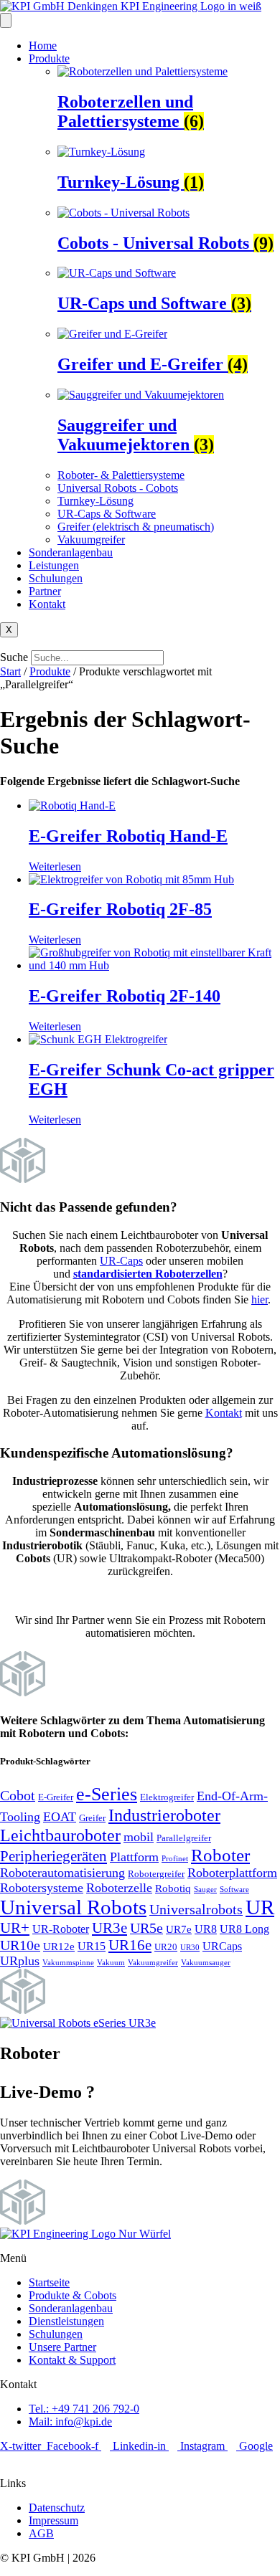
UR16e (130, 1945)
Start (10, 671)
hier (260, 1299)
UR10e (20, 1945)
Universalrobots (196, 1909)
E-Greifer (56, 1797)
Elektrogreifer (167, 1797)
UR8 (206, 1929)
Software (234, 1890)
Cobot (18, 1795)
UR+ (15, 1928)
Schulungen (56, 578)
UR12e (59, 1947)
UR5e (146, 1928)
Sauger (205, 1890)
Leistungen (54, 565)
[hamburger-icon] (6, 20)
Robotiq (173, 1888)
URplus (20, 1961)
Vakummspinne (68, 1963)
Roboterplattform (232, 1873)
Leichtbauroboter (60, 1835)
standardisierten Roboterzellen (148, 1274)
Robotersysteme (42, 1888)
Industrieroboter (164, 1815)
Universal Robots (73, 1907)
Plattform (134, 1857)
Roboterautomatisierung (62, 1873)
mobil (139, 1837)
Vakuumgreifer (153, 1963)
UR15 (92, 1946)
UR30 (190, 1948)
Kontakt (47, 604)
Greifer (92, 1818)
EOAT (60, 1817)
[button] (140, 644)
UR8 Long (244, 1929)
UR (260, 1907)
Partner (45, 591)
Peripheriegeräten (53, 1856)
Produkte (49, 58)
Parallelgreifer (184, 1838)
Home (43, 46)
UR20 (166, 1947)
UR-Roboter (61, 1929)
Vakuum (111, 1963)
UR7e (179, 1929)
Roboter (220, 1855)
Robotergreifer (156, 1874)
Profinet (175, 1859)
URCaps (222, 1946)
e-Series (107, 1794)
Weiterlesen (55, 866)
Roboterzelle (119, 1888)
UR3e (109, 1928)
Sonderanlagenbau (71, 552)
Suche (14, 657)
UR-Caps (121, 1261)
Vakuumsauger (206, 1963)
